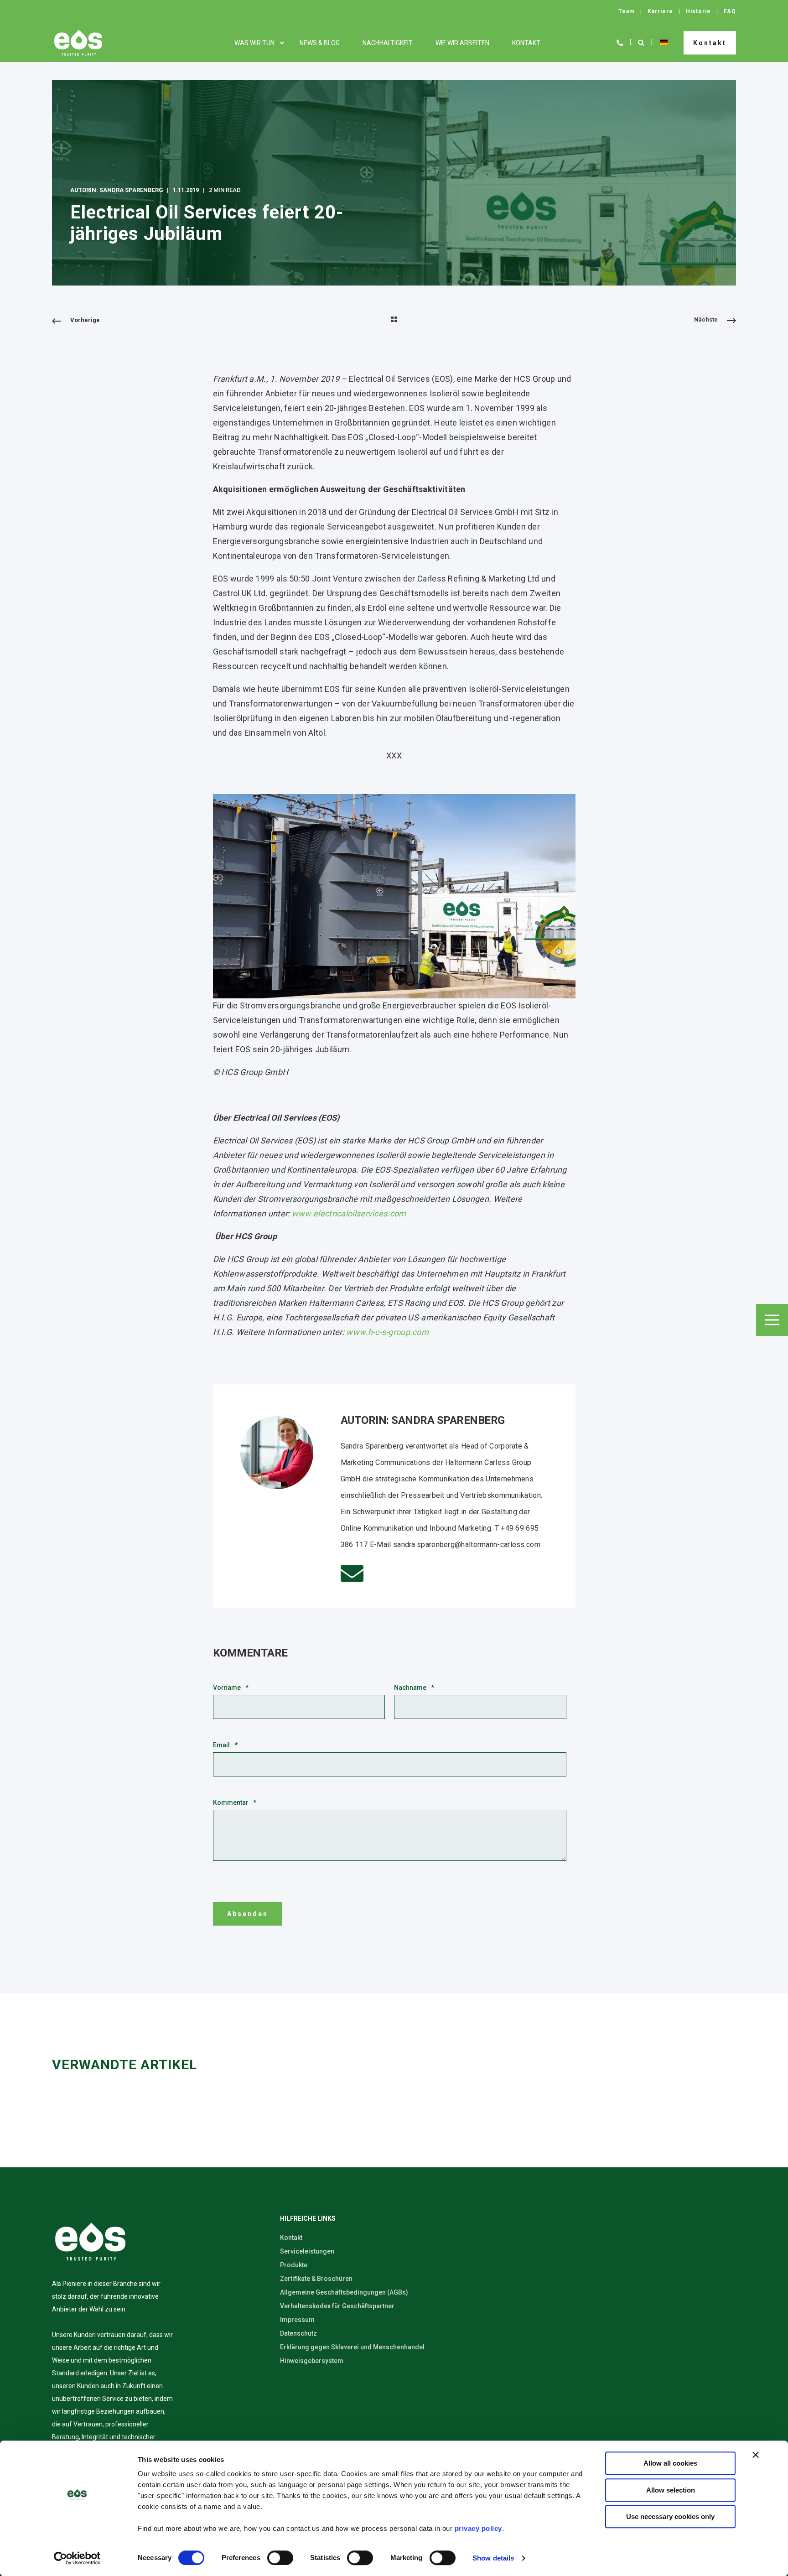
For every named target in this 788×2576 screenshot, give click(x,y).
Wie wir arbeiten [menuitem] (462, 43)
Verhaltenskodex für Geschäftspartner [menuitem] (337, 2306)
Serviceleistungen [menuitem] (307, 2251)
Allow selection (671, 2490)
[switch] (280, 2558)
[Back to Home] (78, 43)
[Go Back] (394, 320)
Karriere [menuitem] (660, 11)
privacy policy (478, 2528)
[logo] (90, 2242)
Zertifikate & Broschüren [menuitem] (316, 2279)
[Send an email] (352, 1574)
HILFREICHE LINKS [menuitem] (308, 2219)
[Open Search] (642, 42)
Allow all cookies (670, 2463)
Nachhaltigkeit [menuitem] (388, 43)
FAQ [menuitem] (730, 11)
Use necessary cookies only (670, 2516)
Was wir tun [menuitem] (254, 43)
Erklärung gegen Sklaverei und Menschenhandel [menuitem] (352, 2347)
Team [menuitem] (627, 11)
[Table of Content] (772, 1320)
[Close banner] (756, 2455)
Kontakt (710, 42)
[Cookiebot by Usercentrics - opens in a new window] (77, 2558)
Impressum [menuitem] (297, 2320)
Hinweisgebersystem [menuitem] (312, 2361)
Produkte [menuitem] (294, 2265)
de (664, 42)
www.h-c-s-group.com (387, 1332)
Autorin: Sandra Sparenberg (117, 190)
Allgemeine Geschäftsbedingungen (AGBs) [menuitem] (344, 2292)
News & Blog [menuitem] (320, 43)
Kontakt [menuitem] (526, 43)
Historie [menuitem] (698, 11)
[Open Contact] (620, 42)
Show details (493, 2558)
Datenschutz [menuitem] (298, 2333)
